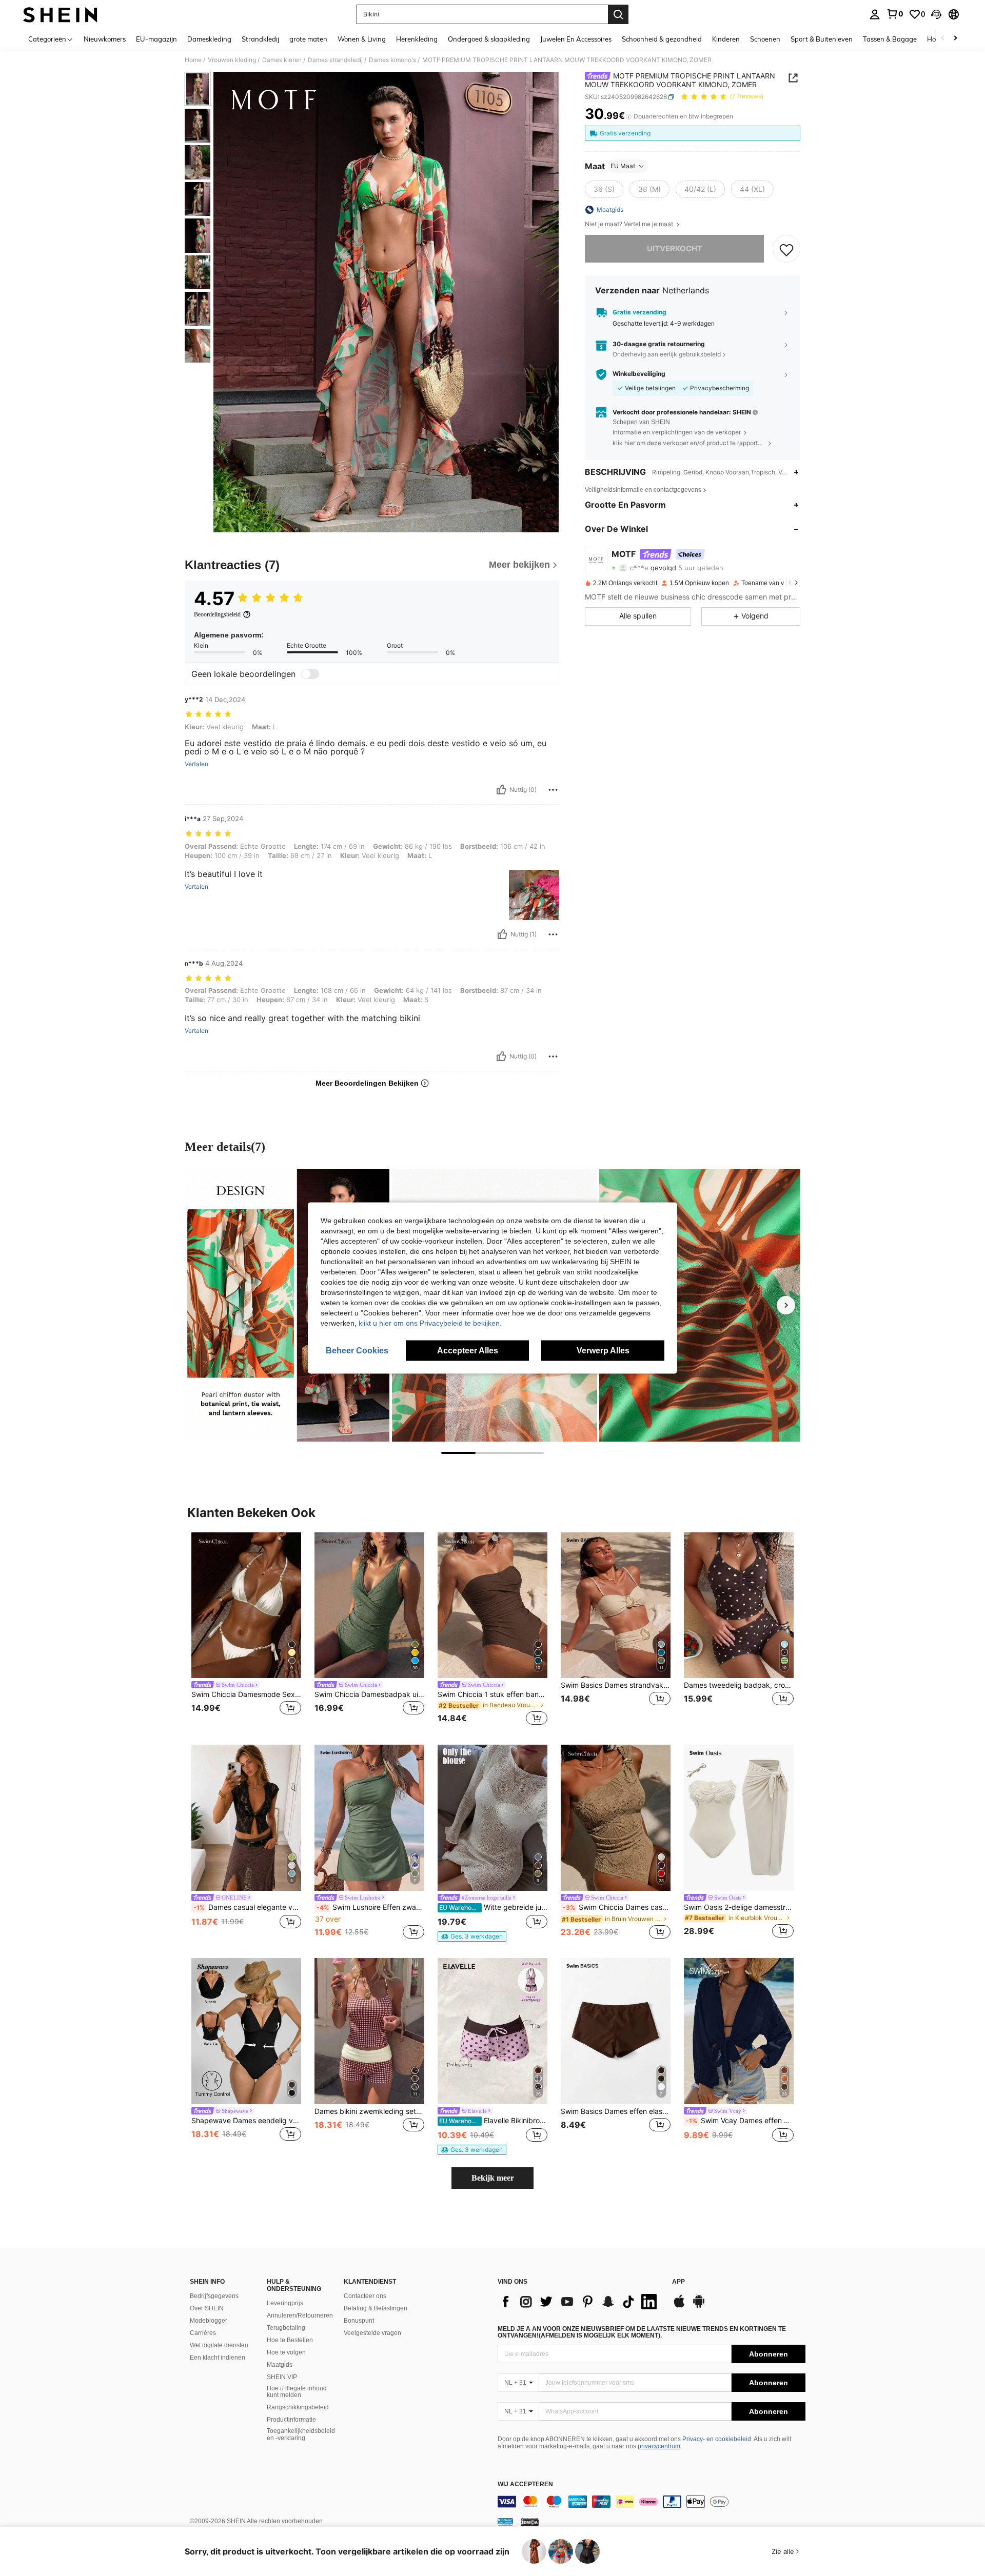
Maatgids (280, 2365)
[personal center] (875, 14)
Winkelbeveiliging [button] (639, 374)
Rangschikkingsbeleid (298, 2407)
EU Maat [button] (623, 166)
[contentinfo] (652, 2502)
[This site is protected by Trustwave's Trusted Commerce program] (505, 2522)
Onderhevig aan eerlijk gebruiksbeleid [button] (667, 355)
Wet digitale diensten (219, 2345)
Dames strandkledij (335, 60)
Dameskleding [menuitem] (209, 39)
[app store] (679, 2306)
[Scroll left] (943, 39)
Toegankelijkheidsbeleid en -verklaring (301, 2434)
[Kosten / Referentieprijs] (629, 116)
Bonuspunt (359, 2321)
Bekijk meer (493, 2178)
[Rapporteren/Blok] (553, 790)
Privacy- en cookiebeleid (717, 2439)
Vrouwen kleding (232, 60)
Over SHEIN (207, 2308)
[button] (936, 14)
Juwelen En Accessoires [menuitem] (576, 39)
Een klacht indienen (218, 2358)
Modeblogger (209, 2321)
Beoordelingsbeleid (217, 614)
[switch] (310, 674)
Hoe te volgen (286, 2352)
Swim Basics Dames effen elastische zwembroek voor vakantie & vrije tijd (616, 2111)
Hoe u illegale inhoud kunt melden (297, 2392)
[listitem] (246, 1631)
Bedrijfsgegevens (214, 2296)
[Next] (786, 1305)
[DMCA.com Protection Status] (530, 2522)
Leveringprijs (285, 2303)
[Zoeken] (618, 14)
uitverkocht (675, 249)
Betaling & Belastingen (376, 2308)
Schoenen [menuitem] (765, 39)
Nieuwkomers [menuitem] (105, 39)
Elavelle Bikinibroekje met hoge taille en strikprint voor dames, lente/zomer (493, 2121)
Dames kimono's (392, 60)
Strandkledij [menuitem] (260, 39)
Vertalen (196, 764)
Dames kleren (282, 60)
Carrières (203, 2333)
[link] (895, 14)
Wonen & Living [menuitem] (362, 39)
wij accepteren (525, 2484)
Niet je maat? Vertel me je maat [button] (630, 224)
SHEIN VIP (282, 2377)
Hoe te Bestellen (290, 2340)
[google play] (699, 2306)
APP (678, 2282)
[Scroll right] (955, 39)
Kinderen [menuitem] (726, 39)
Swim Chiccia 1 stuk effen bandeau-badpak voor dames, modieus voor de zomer (493, 1694)
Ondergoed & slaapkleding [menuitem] (489, 39)
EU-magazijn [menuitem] (156, 39)
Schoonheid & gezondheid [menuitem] (662, 39)
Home (193, 60)
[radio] (604, 189)
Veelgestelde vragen (372, 2333)
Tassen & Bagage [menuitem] (890, 39)
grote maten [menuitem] (308, 39)
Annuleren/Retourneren (300, 2315)
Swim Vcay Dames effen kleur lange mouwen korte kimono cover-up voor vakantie (740, 2121)
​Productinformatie (291, 2420)
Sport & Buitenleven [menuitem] (822, 39)
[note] (472, 1936)
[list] (580, 2302)
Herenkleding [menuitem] (417, 39)
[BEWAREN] (786, 249)
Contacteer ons (365, 2296)
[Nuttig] (501, 790)
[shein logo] (60, 14)
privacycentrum (659, 2446)
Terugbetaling (286, 2328)
